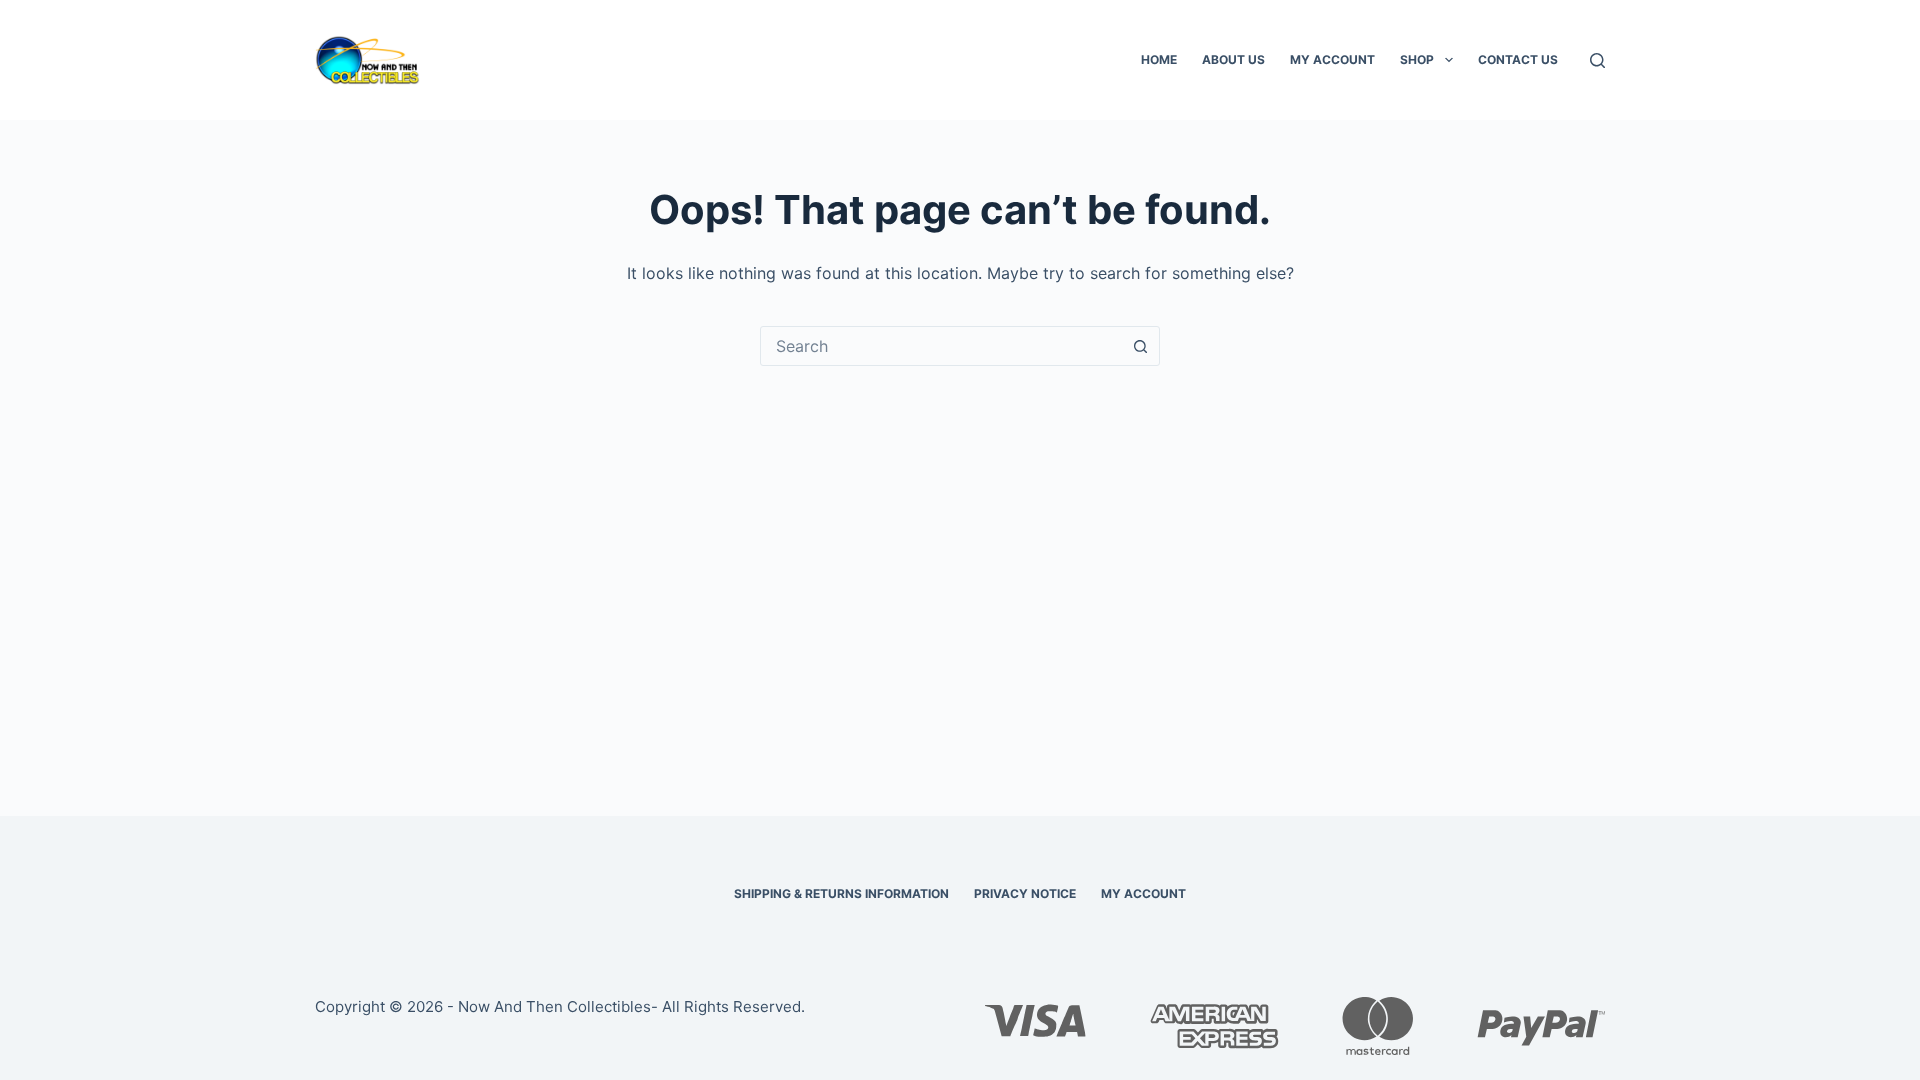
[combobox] (941, 346)
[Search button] (1140, 346)
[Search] (1597, 60)
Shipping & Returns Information (841, 893)
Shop (1417, 59)
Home (1159, 59)
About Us (1233, 59)
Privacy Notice (1025, 893)
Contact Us (1518, 59)
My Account (1332, 59)
